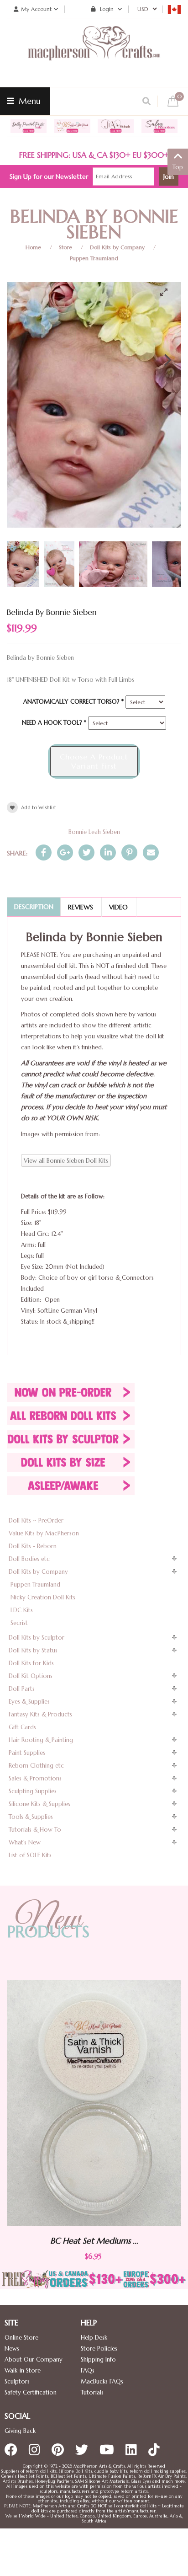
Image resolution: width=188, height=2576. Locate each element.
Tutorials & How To (35, 1830)
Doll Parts (22, 1689)
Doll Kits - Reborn (33, 1546)
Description (34, 907)
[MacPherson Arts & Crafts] (94, 53)
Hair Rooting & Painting (41, 1740)
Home (33, 247)
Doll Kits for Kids (31, 1663)
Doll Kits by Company (117, 247)
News (12, 2349)
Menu (29, 101)
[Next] (167, 360)
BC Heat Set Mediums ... (94, 2241)
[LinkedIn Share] (108, 852)
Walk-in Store (23, 2370)
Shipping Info (98, 2360)
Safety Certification (31, 2392)
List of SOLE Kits (30, 1855)
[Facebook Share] (44, 852)
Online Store (21, 2338)
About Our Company (34, 2360)
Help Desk (94, 2338)
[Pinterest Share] (129, 852)
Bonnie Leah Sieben (94, 832)
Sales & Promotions (35, 1778)
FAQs (88, 2370)
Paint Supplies (27, 1753)
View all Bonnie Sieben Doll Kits (66, 1161)
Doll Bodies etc (29, 1559)
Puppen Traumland (94, 258)
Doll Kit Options (31, 1676)
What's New (25, 1842)
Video (118, 907)
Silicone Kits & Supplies (39, 1804)
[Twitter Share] (86, 852)
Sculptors (17, 2381)
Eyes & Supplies (29, 1702)
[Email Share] (151, 852)
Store (65, 247)
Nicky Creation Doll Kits (43, 1597)
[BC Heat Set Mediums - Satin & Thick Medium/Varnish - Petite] (94, 2103)
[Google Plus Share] (65, 852)
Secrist (19, 1623)
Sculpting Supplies (33, 1791)
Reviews (81, 907)
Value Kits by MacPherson (44, 1533)
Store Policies (99, 2349)
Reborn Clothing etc (36, 1766)
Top (178, 167)
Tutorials (92, 2392)
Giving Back (20, 2431)
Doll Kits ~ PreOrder (36, 1520)
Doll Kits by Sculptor (37, 1638)
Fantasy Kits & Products (40, 1714)
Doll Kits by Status (33, 1650)
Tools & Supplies (31, 1817)
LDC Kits (22, 1610)
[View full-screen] (167, 292)
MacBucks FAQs (102, 2381)
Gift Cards (22, 1727)
